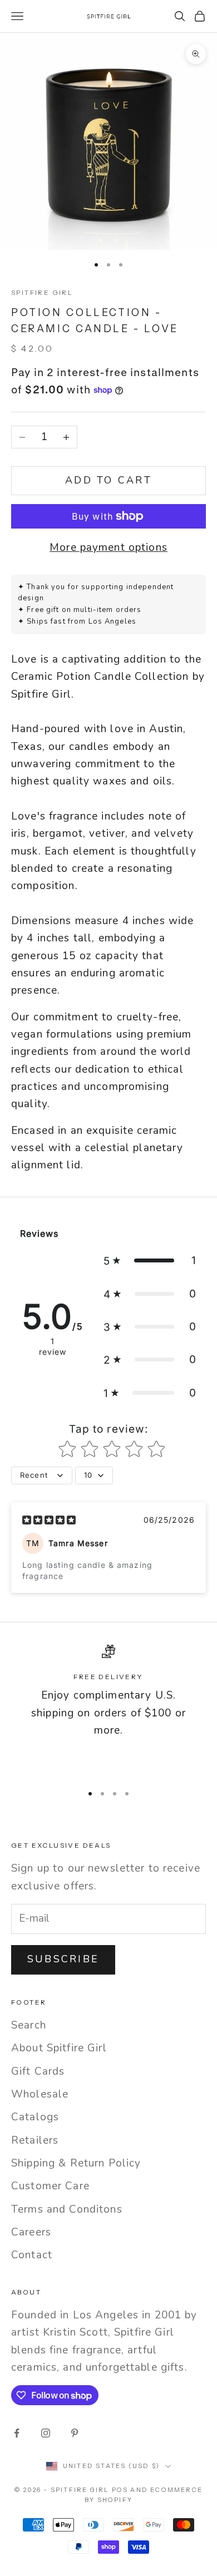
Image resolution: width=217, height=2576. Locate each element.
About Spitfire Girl (59, 2048)
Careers (31, 2232)
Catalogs (35, 2117)
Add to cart (108, 480)
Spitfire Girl (42, 292)
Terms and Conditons (67, 2209)
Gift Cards (38, 2071)
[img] (49, 1519)
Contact (32, 2255)
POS (120, 2490)
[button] (150, 1260)
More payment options (108, 547)
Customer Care (50, 2186)
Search (29, 2025)
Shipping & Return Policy (76, 2163)
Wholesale (40, 2094)
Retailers (35, 2140)
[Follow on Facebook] (17, 2433)
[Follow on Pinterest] (75, 2433)
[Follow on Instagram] (46, 2433)
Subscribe (63, 1959)
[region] (108, 1709)
